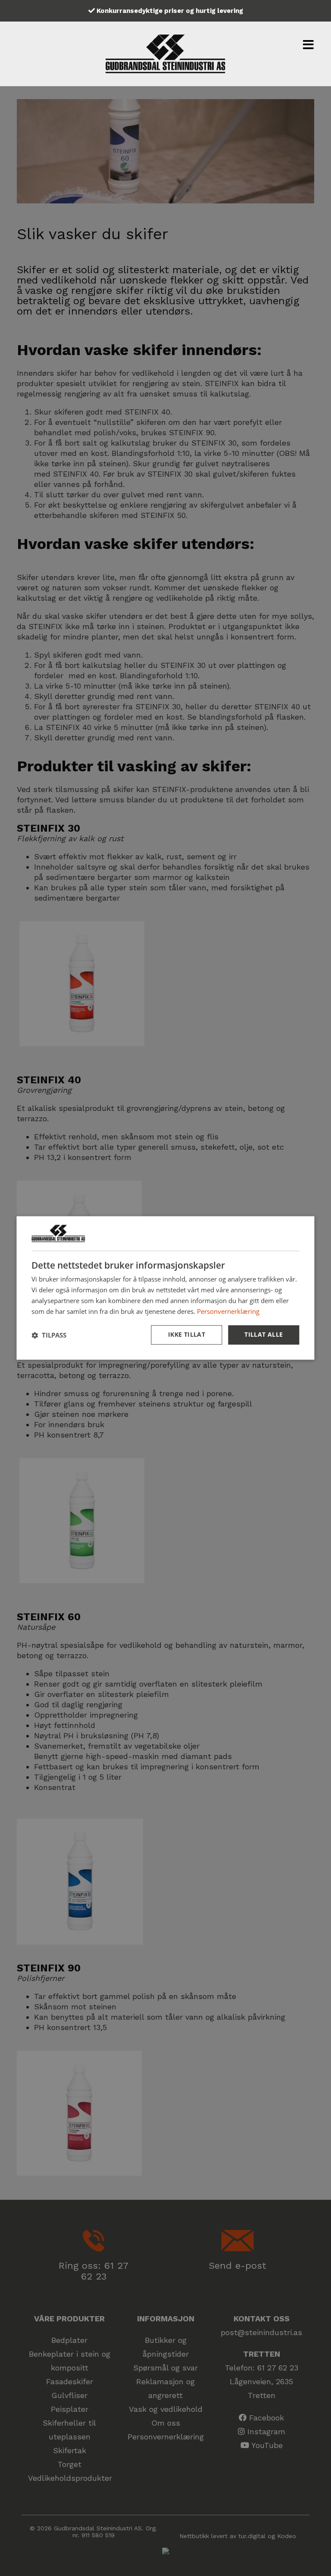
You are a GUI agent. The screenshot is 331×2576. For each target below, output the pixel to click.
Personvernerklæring (228, 1311)
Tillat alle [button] (264, 1335)
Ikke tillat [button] (187, 1335)
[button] (49, 1335)
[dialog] (165, 1288)
